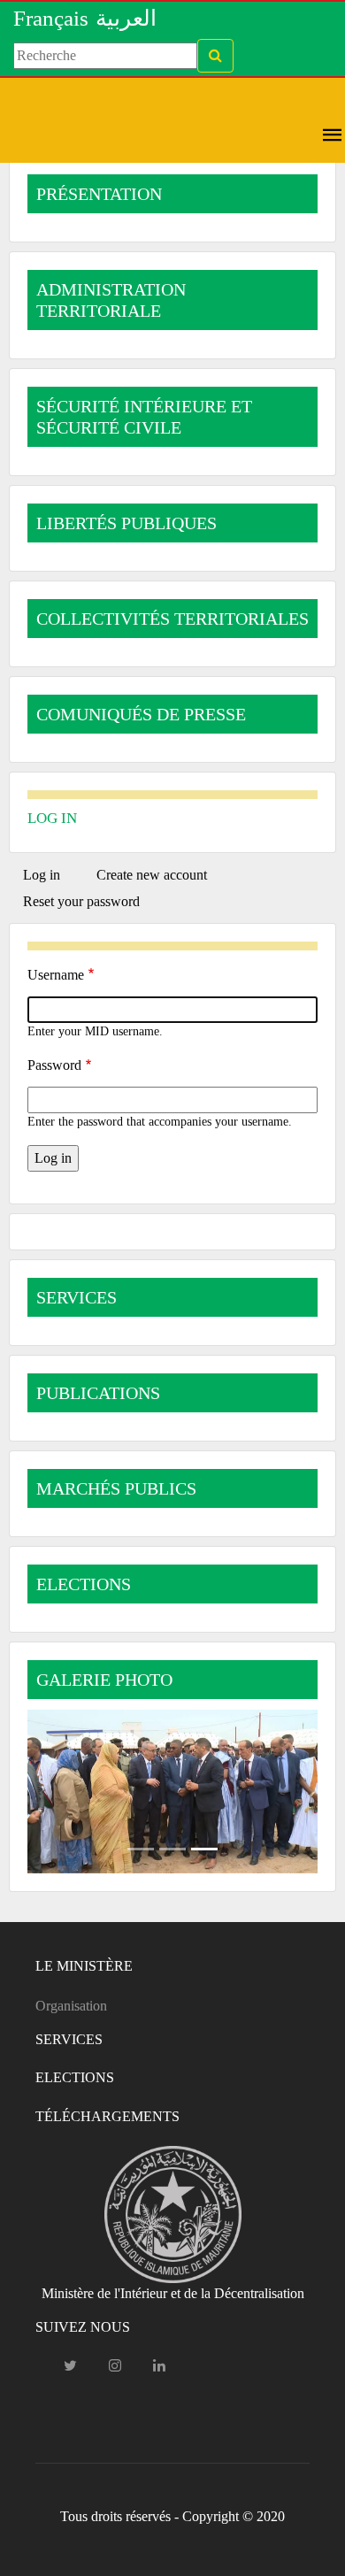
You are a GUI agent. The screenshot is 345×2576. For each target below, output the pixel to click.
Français (51, 18)
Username (56, 975)
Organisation (71, 2006)
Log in (49, 878)
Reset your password (81, 901)
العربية (126, 18)
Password (54, 1065)
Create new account (152, 875)
